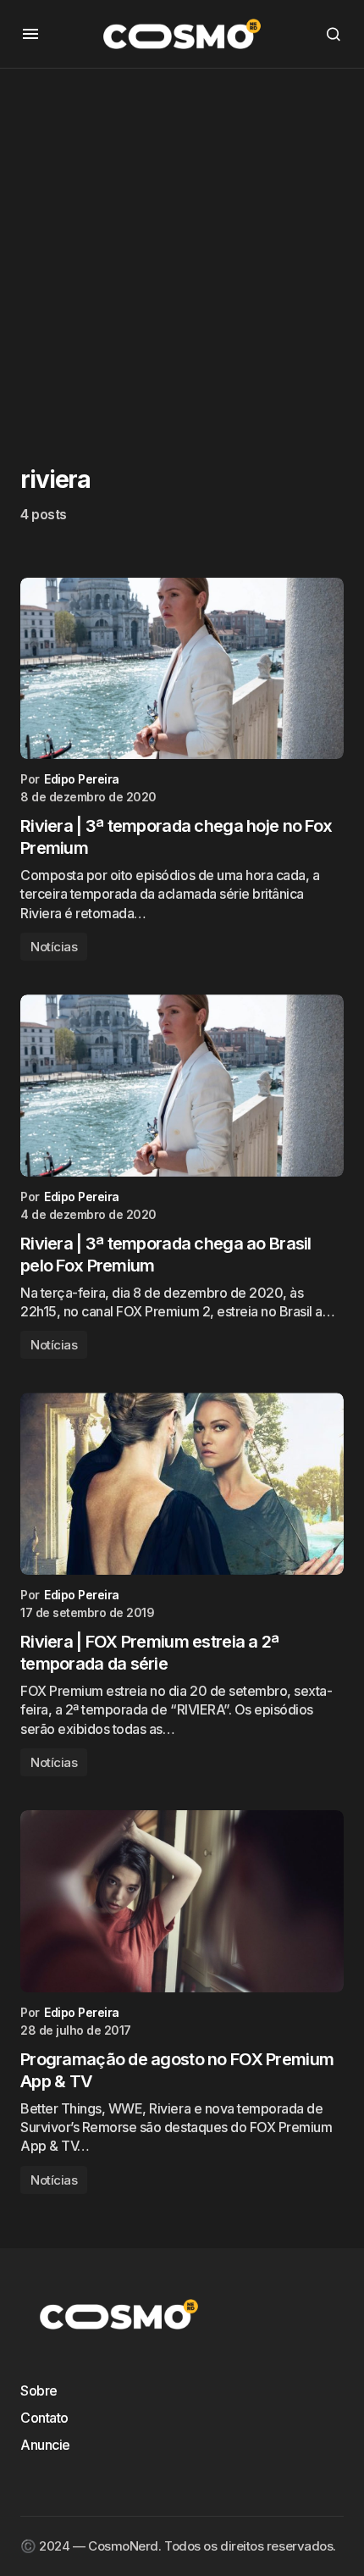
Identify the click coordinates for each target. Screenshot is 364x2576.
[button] (30, 34)
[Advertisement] (182, 251)
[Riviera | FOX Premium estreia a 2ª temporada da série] (182, 1484)
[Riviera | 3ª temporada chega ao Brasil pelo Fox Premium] (182, 1086)
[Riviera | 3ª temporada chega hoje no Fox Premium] (182, 669)
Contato (44, 2418)
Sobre (39, 2390)
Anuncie (45, 2445)
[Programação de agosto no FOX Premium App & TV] (182, 1901)
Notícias (54, 947)
